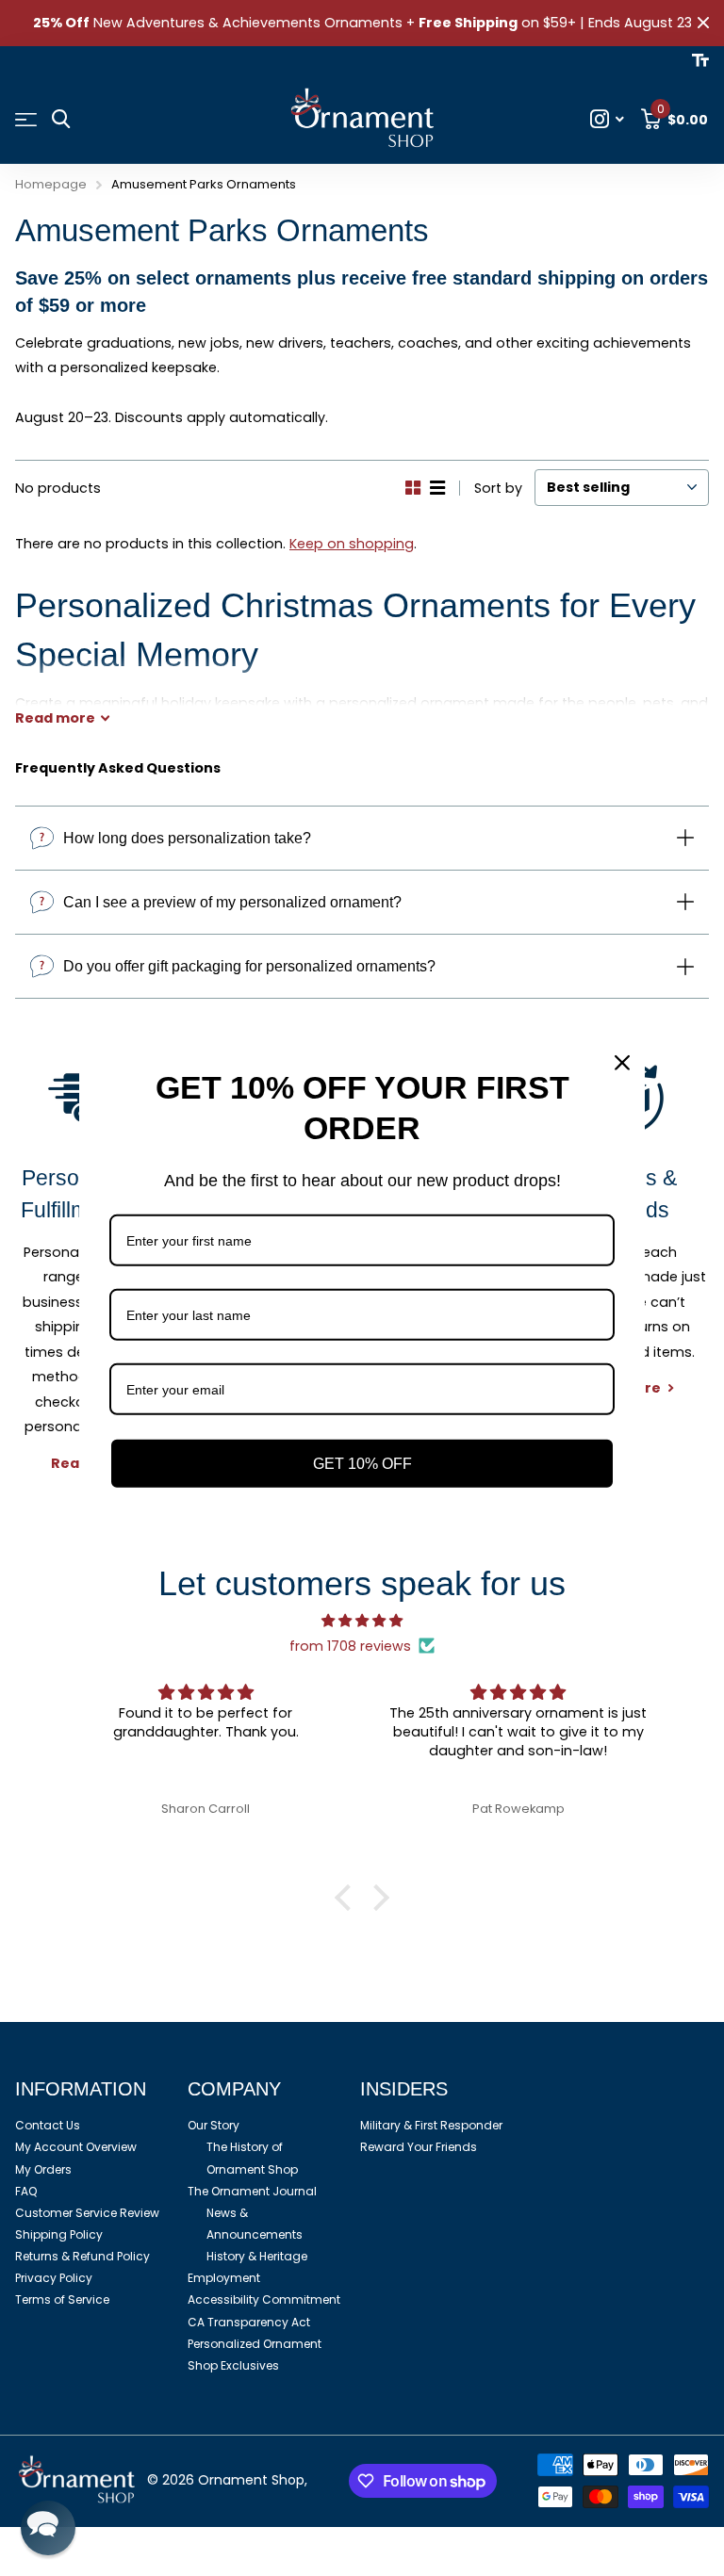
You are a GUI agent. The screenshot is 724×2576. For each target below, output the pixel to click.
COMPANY (234, 2089)
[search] (61, 119)
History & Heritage (257, 2256)
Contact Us (48, 2125)
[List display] (437, 488)
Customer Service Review (87, 2213)
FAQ (26, 2191)
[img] (362, 1621)
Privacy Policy (54, 2278)
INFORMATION (81, 2089)
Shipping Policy (59, 2234)
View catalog (26, 120)
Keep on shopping (352, 544)
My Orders (43, 2169)
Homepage (51, 184)
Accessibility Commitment (264, 2299)
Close (703, 23)
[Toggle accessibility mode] (700, 60)
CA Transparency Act (249, 2322)
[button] (348, 1898)
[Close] (622, 1063)
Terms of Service (62, 2299)
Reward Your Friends (419, 2147)
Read (55, 718)
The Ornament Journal (252, 2191)
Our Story (214, 2125)
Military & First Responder (431, 2125)
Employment (224, 2278)
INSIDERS (404, 2089)
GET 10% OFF (362, 1464)
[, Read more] (608, 119)
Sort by (498, 488)
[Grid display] (413, 488)
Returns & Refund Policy (82, 2256)
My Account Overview (76, 2147)
